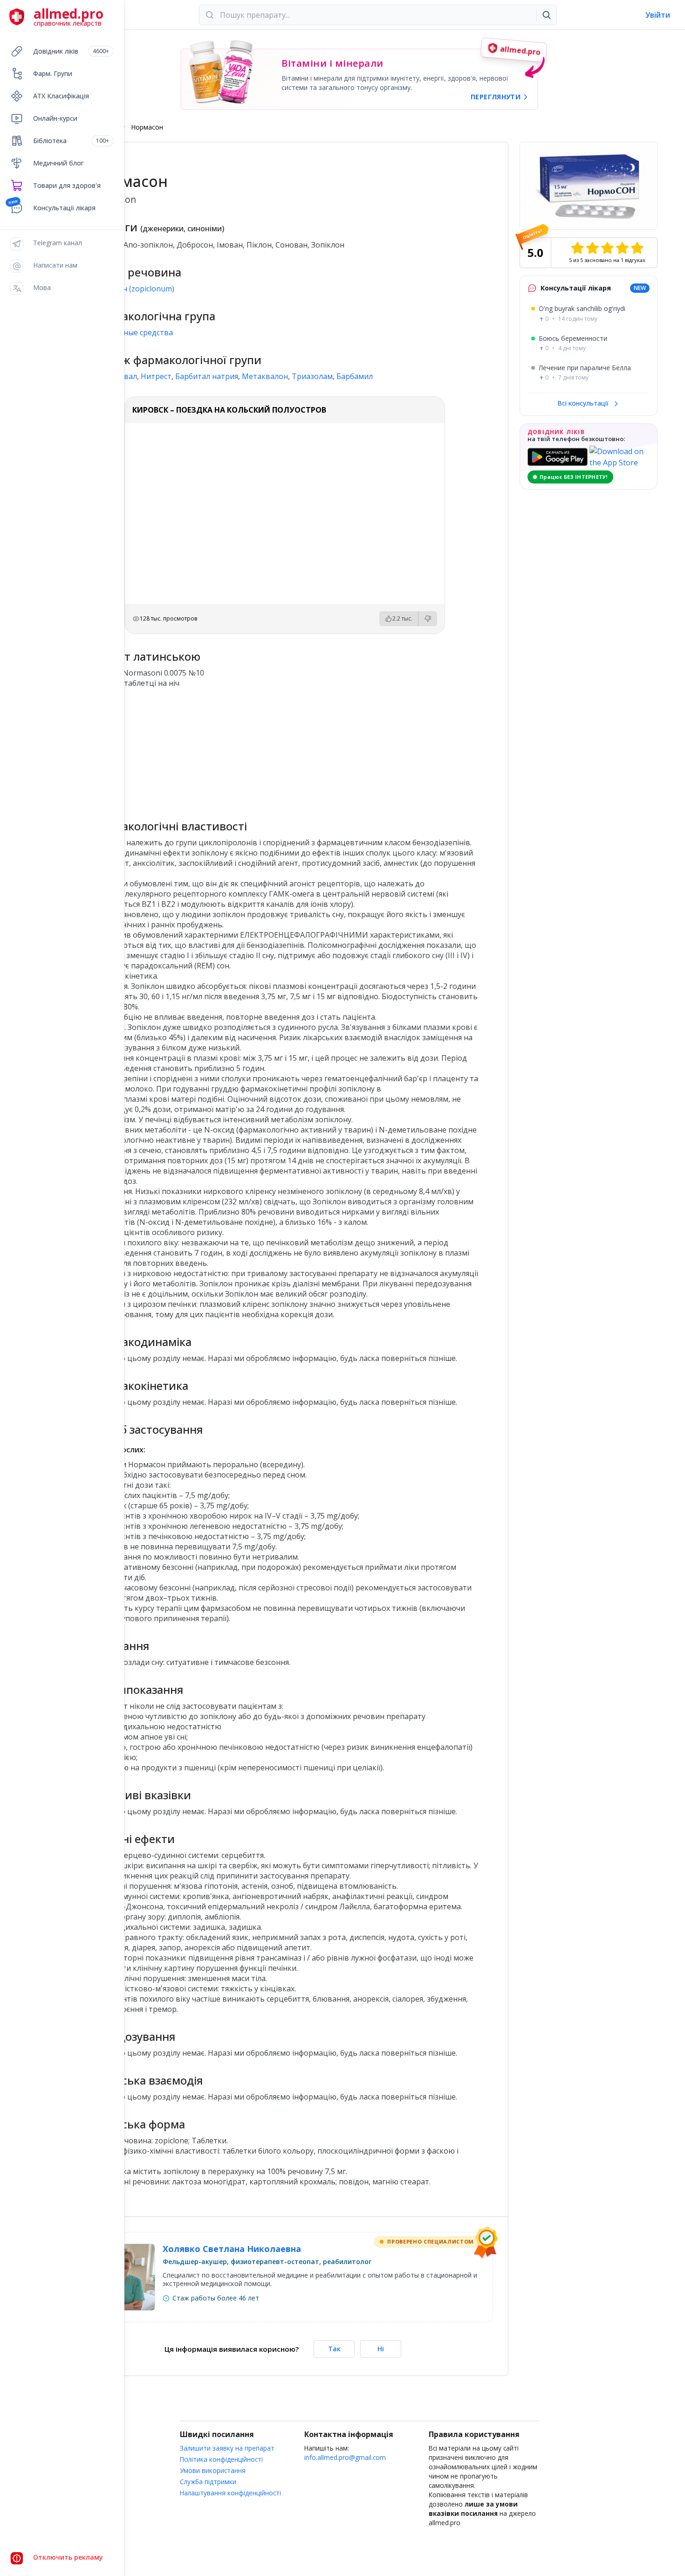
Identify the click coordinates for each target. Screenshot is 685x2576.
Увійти (658, 15)
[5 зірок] (637, 248)
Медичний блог (58, 163)
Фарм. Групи (53, 73)
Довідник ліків (71, 51)
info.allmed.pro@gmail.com (345, 2457)
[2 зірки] (592, 248)
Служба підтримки (208, 2482)
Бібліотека (71, 141)
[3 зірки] (607, 248)
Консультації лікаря (64, 208)
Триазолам (312, 376)
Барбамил (355, 376)
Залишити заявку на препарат (227, 2448)
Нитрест (156, 376)
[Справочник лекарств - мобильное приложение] (188, 750)
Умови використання (213, 2470)
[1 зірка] (577, 248)
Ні (381, 2349)
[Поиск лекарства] (547, 15)
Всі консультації (584, 403)
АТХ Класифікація (61, 96)
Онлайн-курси (55, 118)
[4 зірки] (622, 248)
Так (334, 2349)
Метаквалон (265, 376)
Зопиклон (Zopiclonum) (133, 289)
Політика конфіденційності (221, 2459)
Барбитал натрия (207, 376)
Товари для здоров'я (67, 185)
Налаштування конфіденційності (230, 2493)
